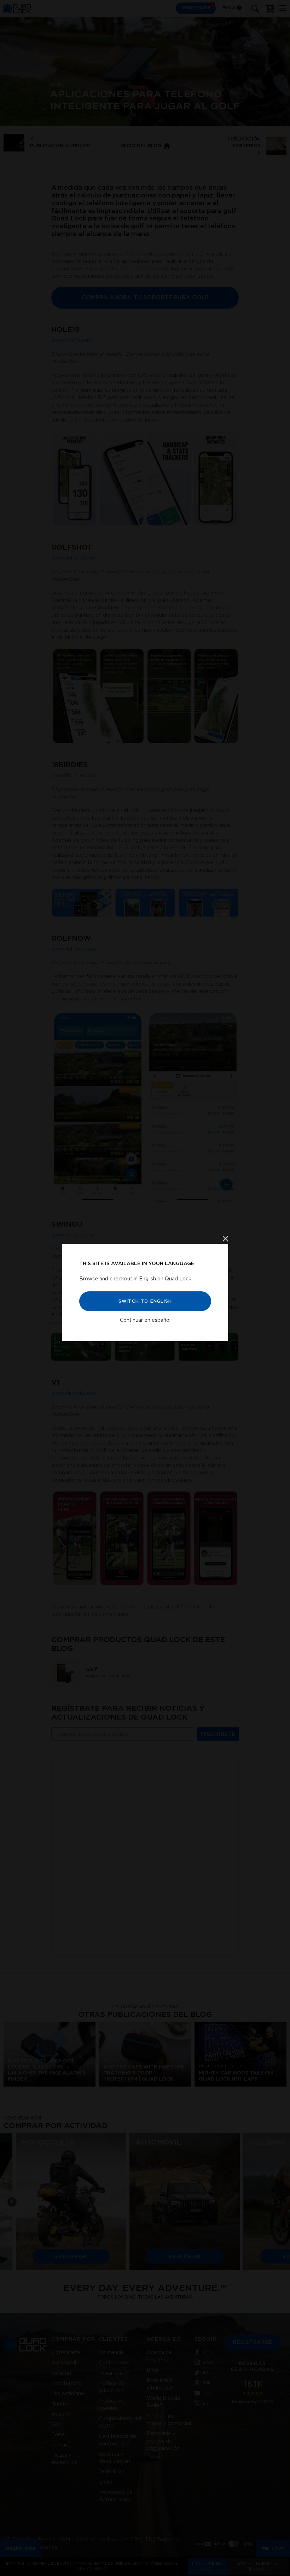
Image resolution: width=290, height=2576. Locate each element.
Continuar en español (145, 1320)
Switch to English (145, 1301)
